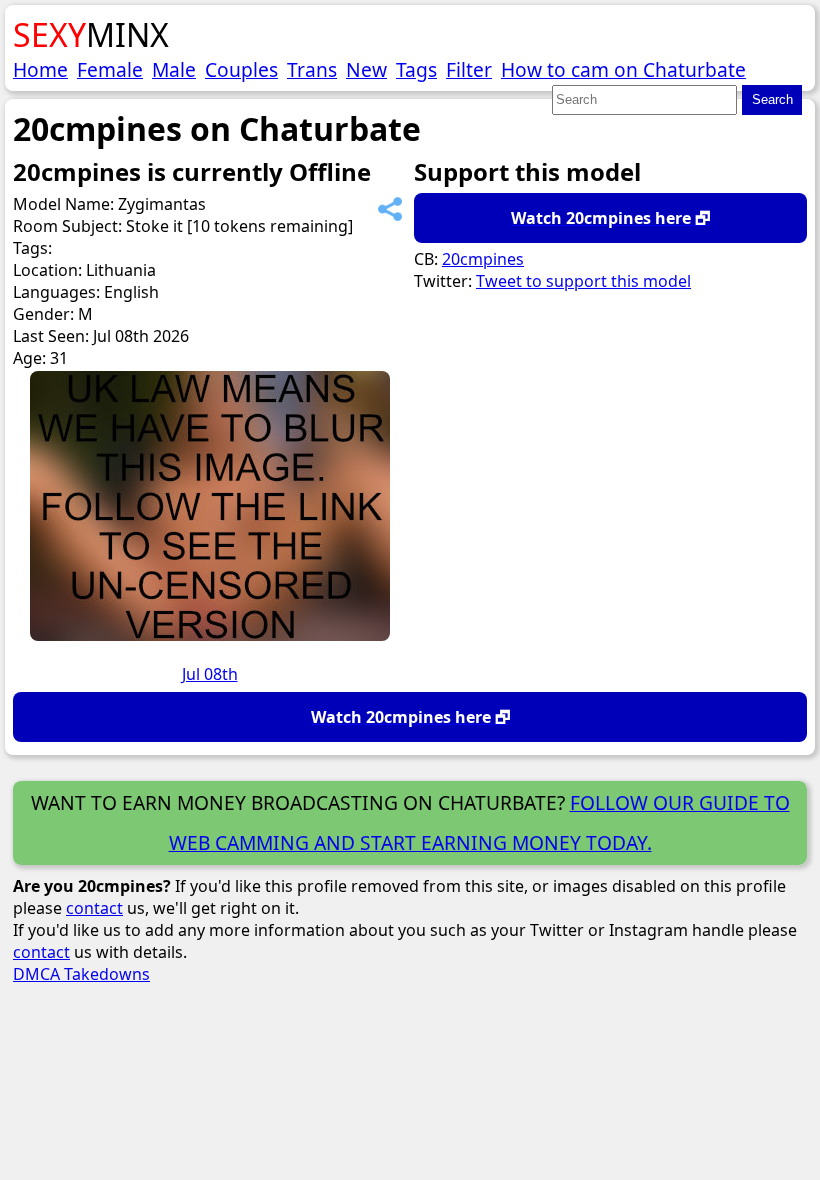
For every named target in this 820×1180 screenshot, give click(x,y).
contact (94, 908)
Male (174, 69)
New (366, 69)
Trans (312, 69)
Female (110, 69)
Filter (469, 69)
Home (40, 69)
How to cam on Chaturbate (623, 69)
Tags (416, 69)
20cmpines (483, 259)
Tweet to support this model (583, 281)
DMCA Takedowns (81, 974)
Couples (241, 69)
